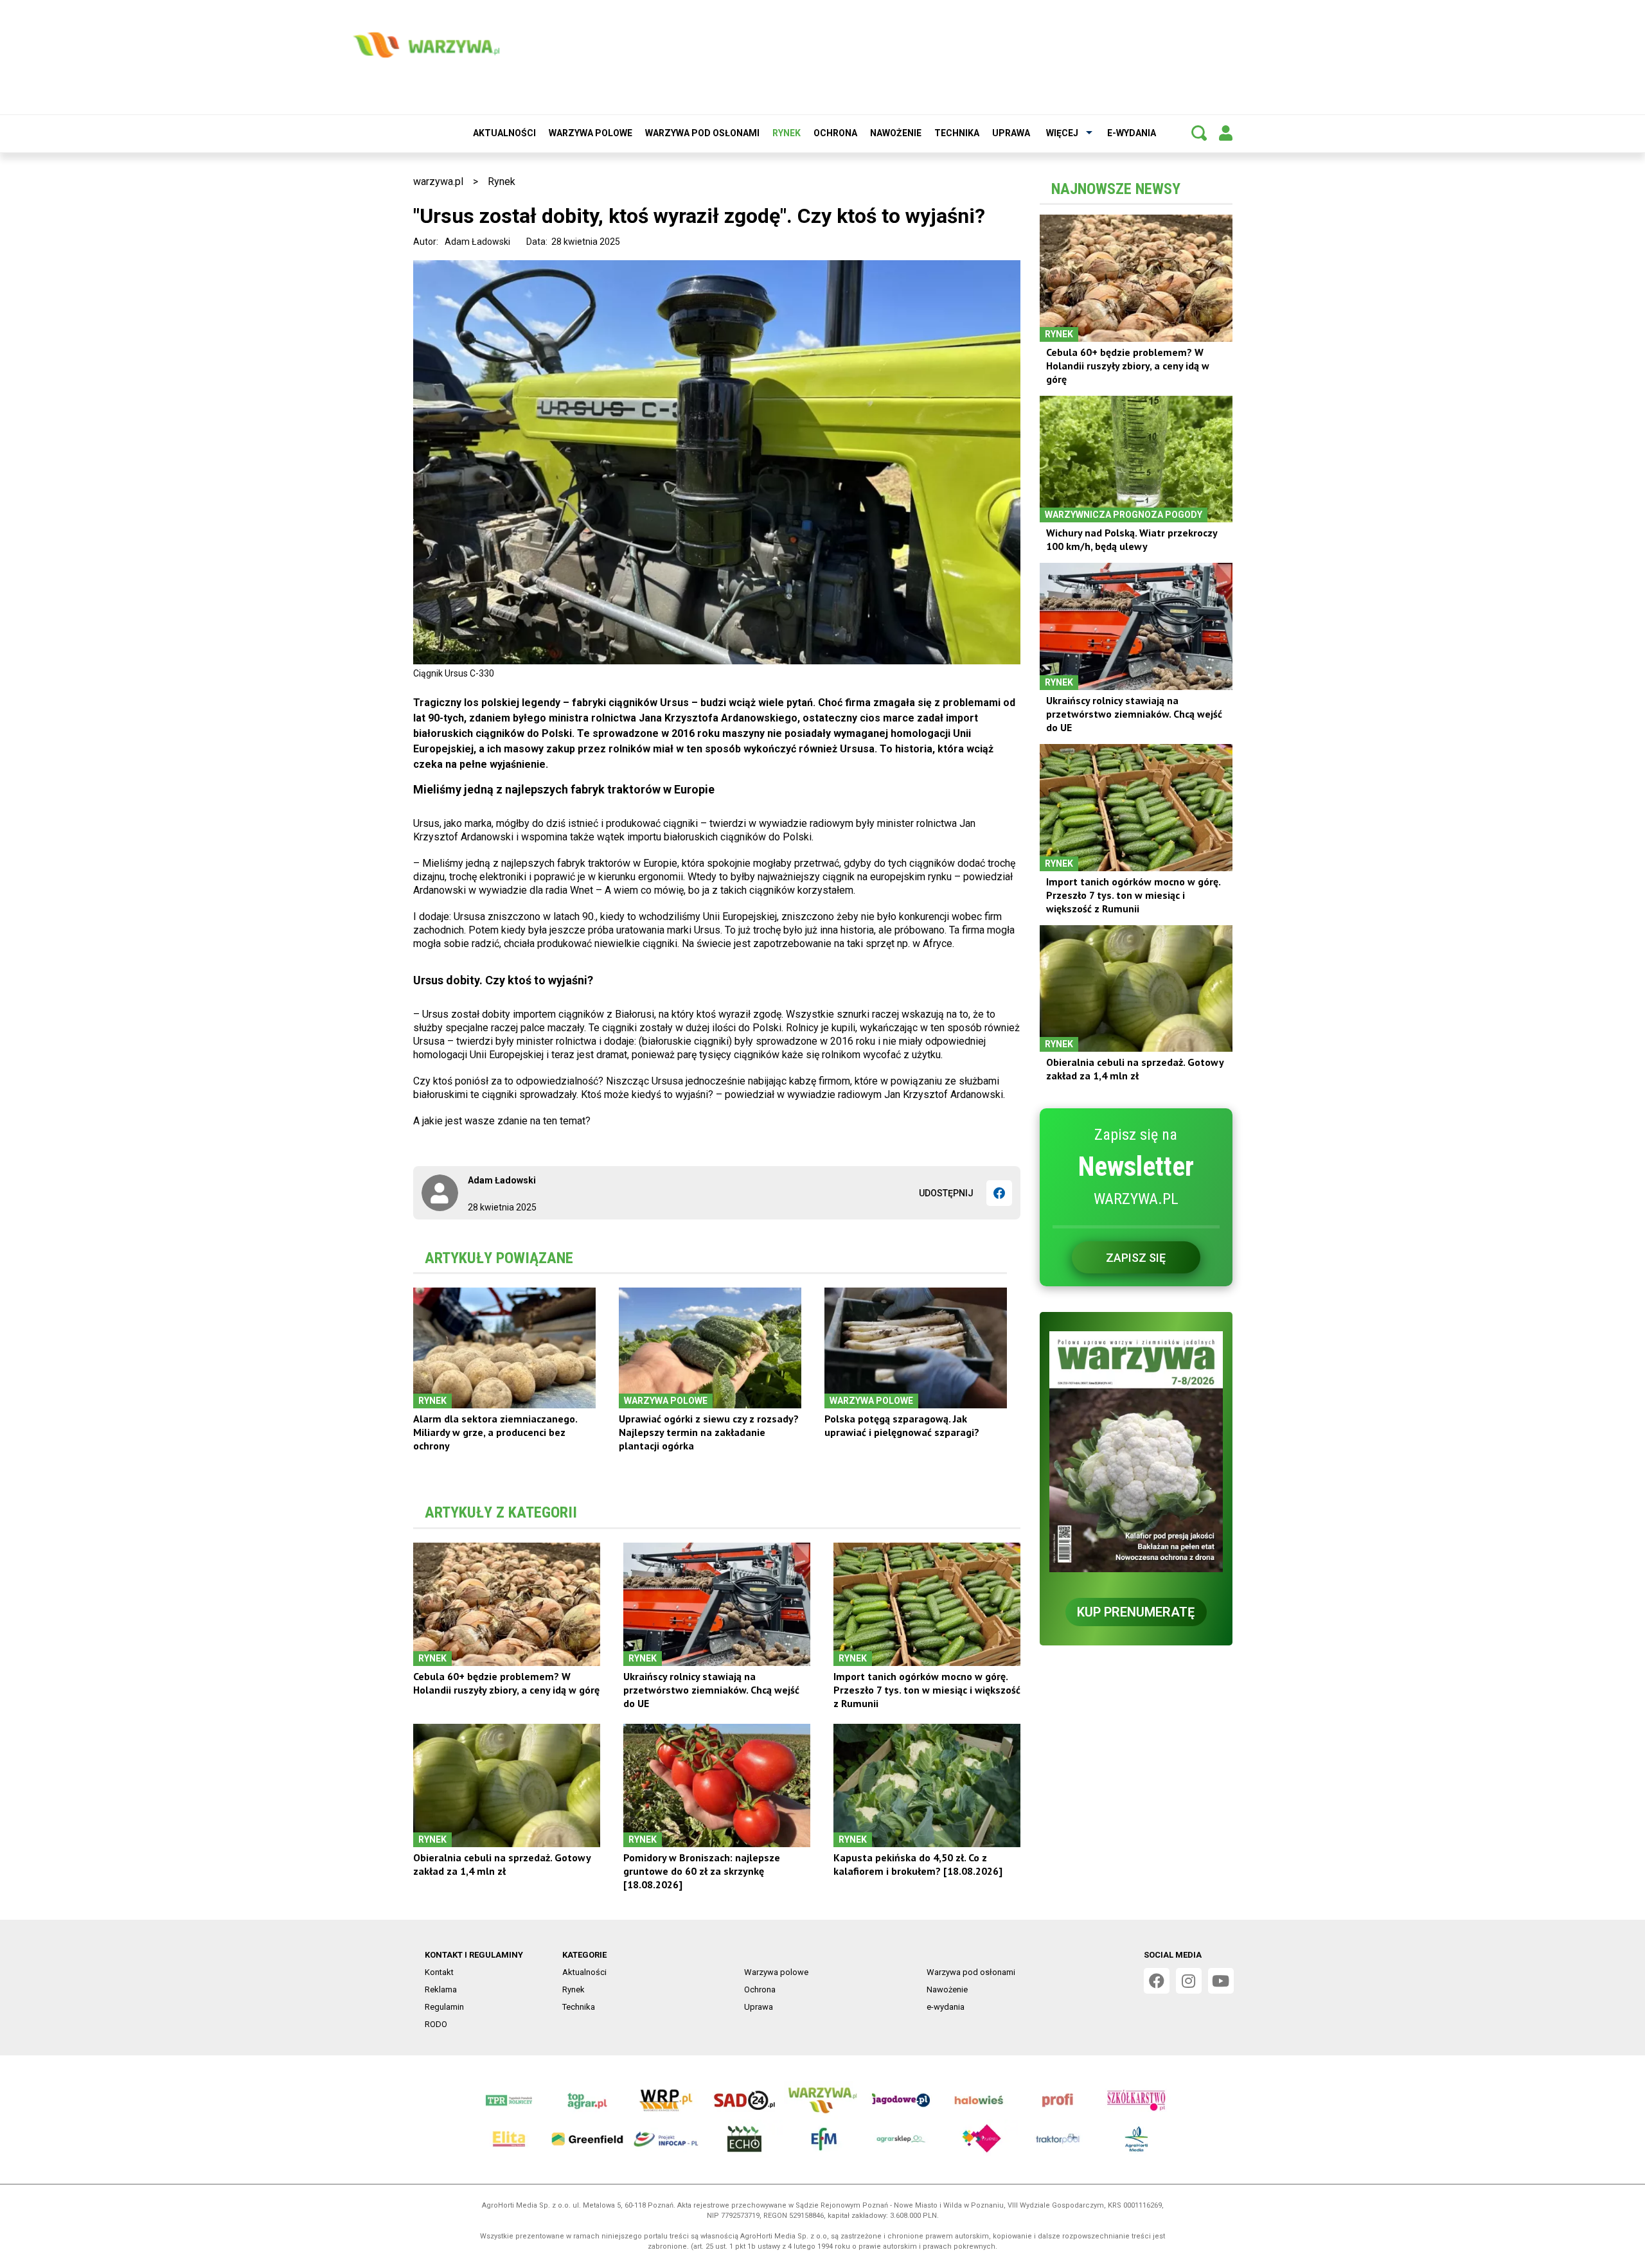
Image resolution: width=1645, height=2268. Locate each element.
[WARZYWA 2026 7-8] (1136, 1452)
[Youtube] (1221, 1981)
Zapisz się (1136, 1258)
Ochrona (835, 133)
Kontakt (439, 1972)
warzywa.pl (438, 182)
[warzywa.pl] (426, 45)
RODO (436, 2024)
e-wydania (1132, 133)
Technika (957, 133)
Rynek (787, 133)
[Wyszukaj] (1199, 133)
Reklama (441, 1989)
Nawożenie (896, 133)
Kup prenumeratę (1136, 1612)
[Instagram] (1189, 1981)
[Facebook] (999, 1193)
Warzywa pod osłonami (702, 133)
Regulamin (444, 2007)
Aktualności (504, 133)
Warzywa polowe (591, 133)
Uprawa (1011, 133)
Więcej (1062, 133)
